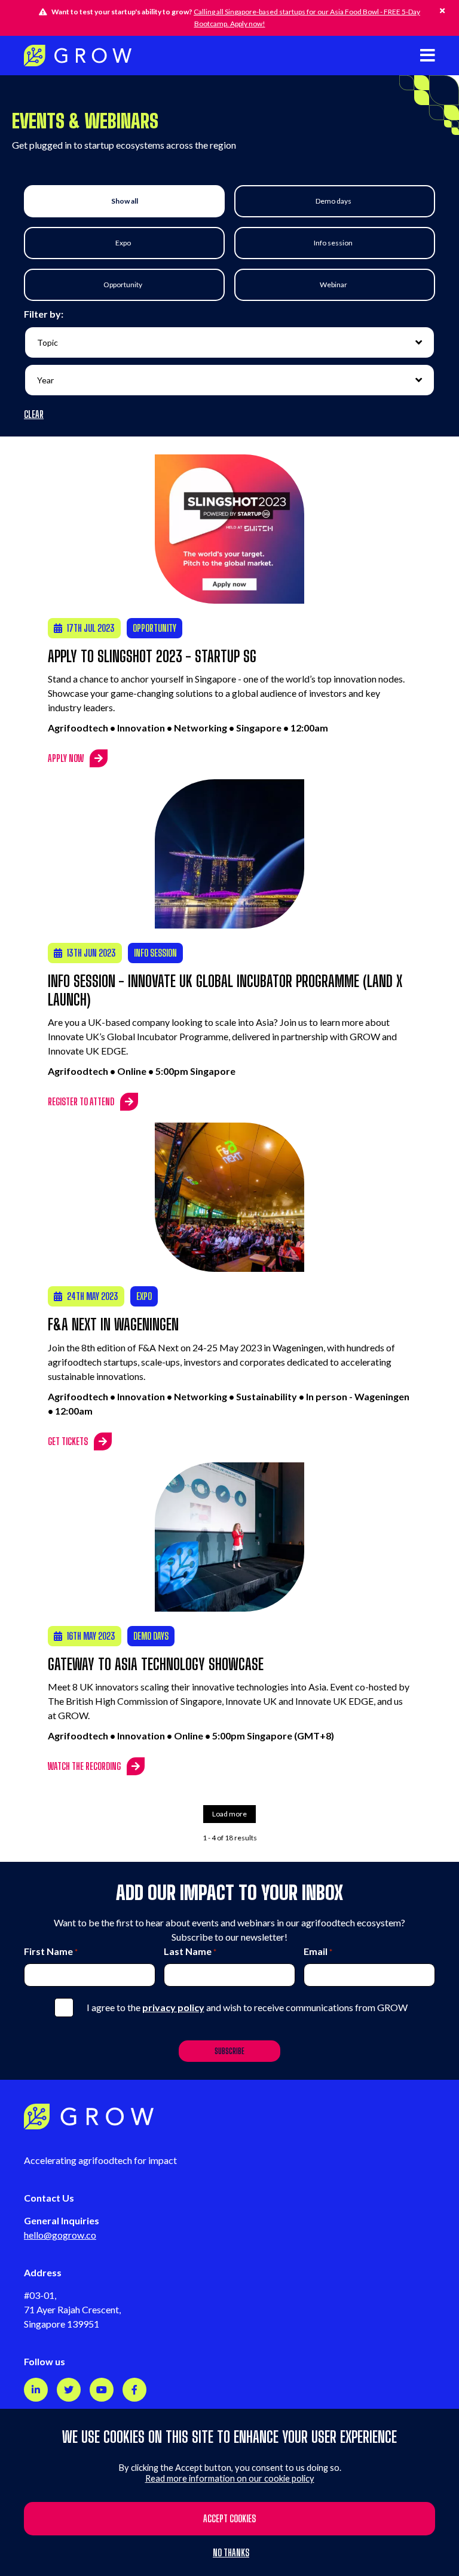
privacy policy (173, 2007)
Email (318, 1951)
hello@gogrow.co (60, 2235)
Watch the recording (84, 1766)
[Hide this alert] (442, 11)
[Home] (78, 56)
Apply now (66, 758)
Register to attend (81, 1101)
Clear (34, 414)
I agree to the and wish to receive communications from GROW (247, 2007)
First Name (51, 1951)
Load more (229, 1814)
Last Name (190, 1951)
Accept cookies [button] (229, 2518)
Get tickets (68, 1441)
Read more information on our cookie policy (230, 2478)
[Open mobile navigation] (428, 55)
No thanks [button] (231, 2553)
